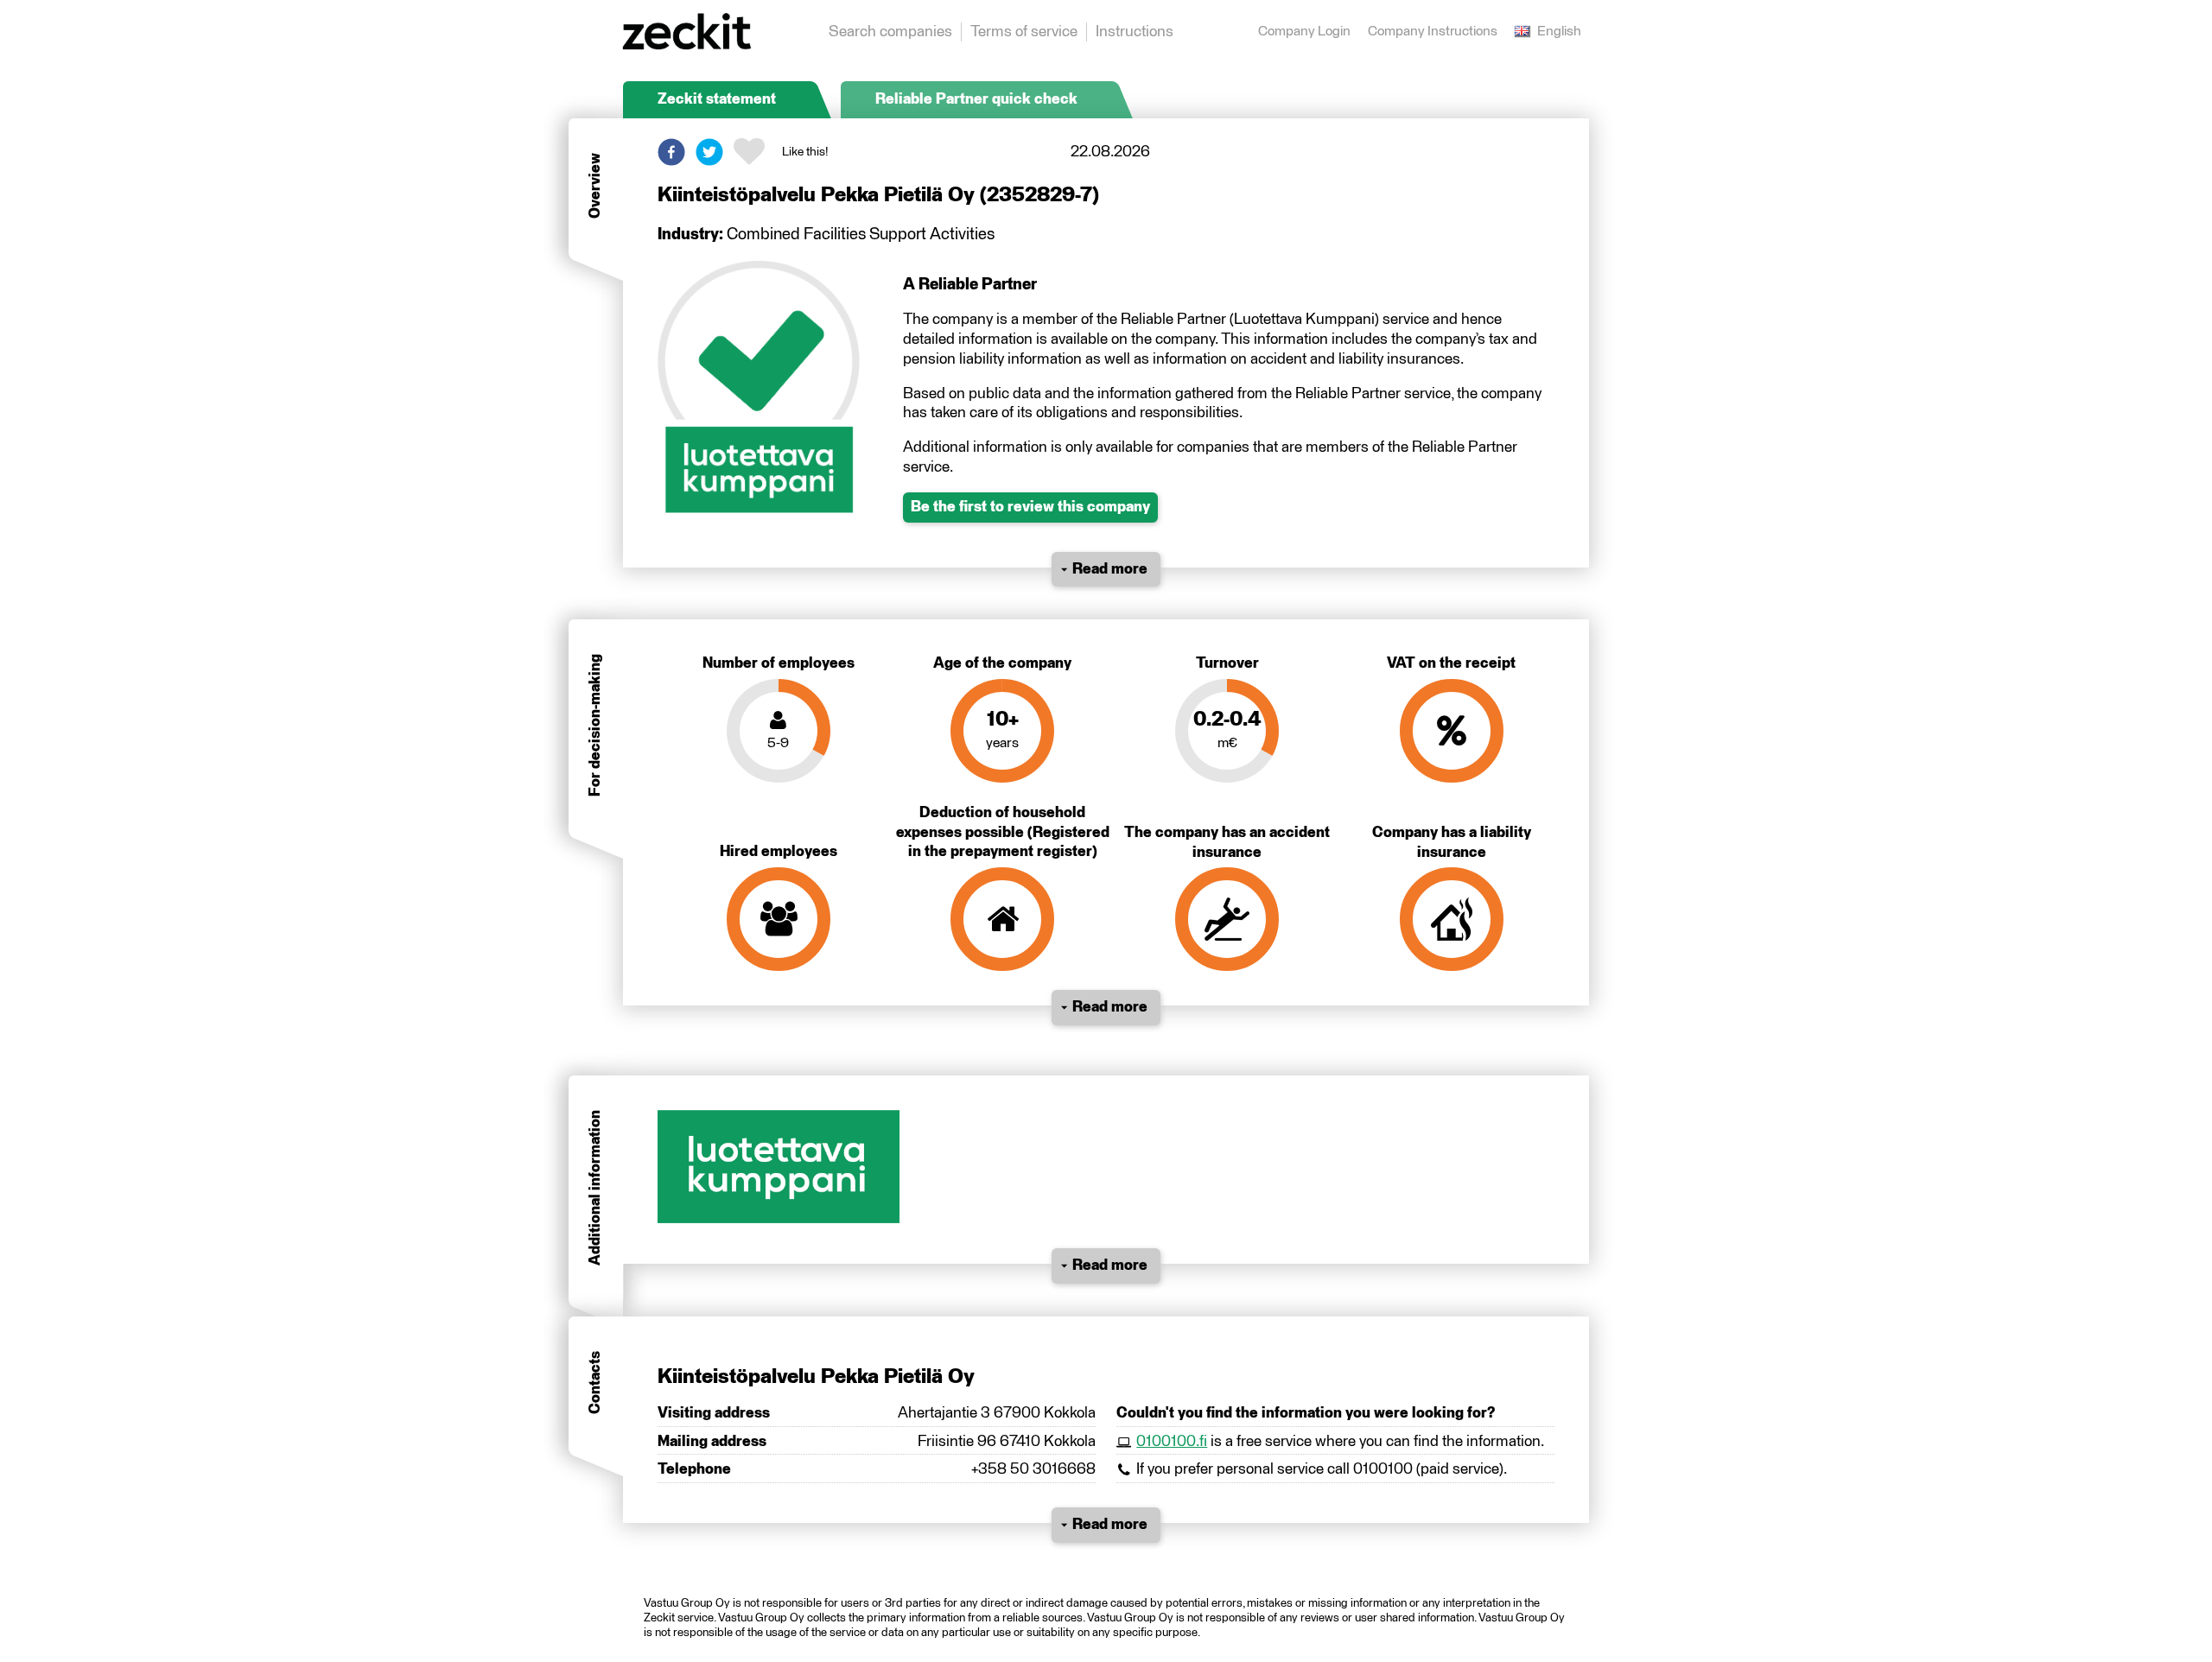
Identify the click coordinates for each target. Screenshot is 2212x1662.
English (1559, 32)
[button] (671, 152)
